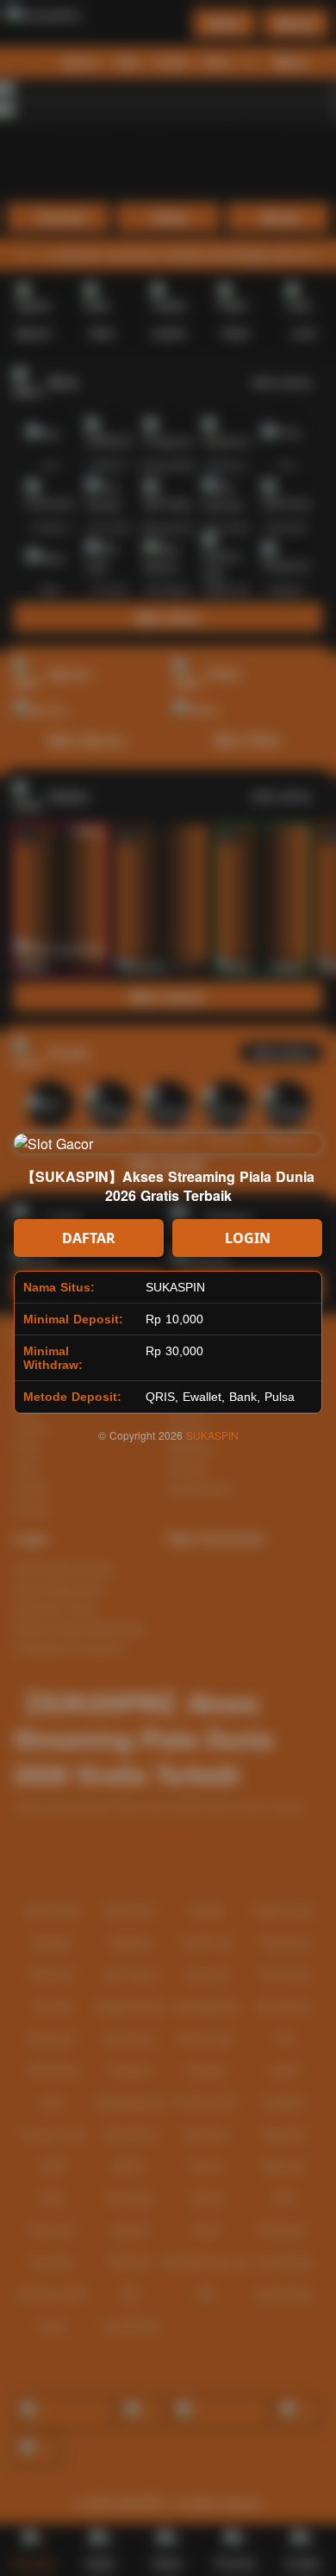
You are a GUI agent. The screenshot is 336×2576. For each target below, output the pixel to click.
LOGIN (248, 1238)
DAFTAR (89, 1238)
